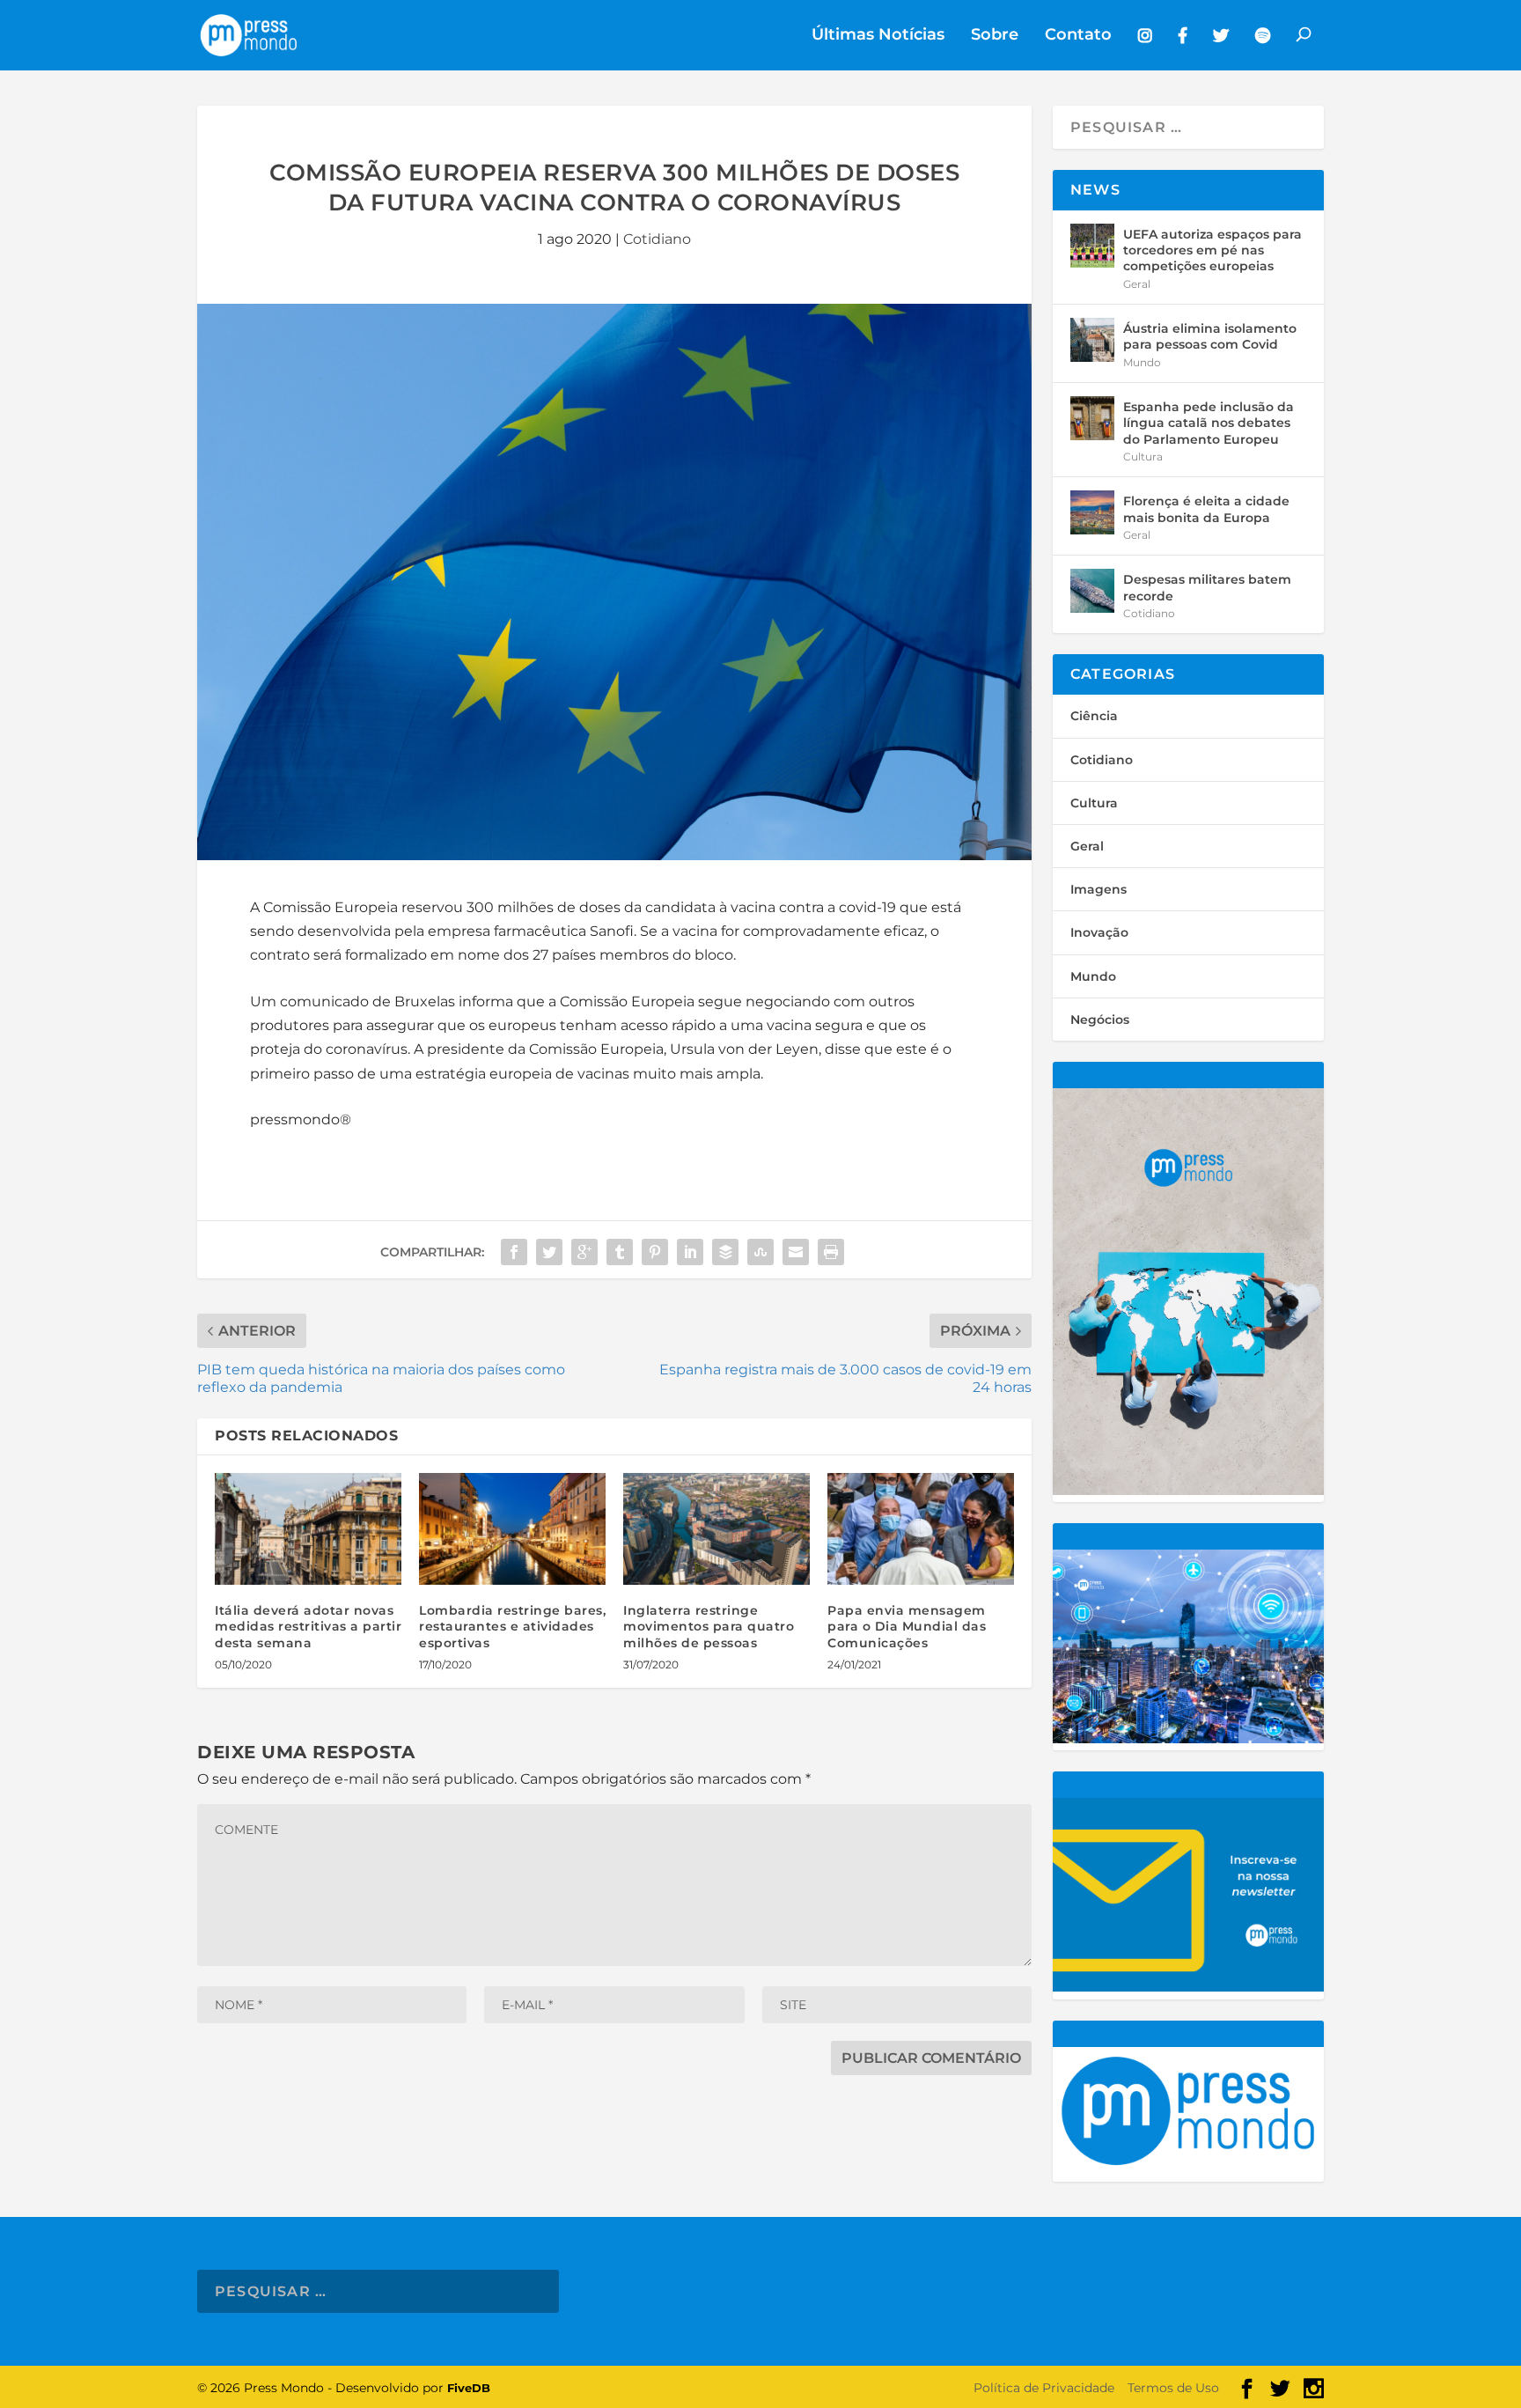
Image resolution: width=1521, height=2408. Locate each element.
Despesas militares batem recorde (1207, 587)
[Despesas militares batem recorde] (1092, 591)
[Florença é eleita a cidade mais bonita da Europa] (1092, 512)
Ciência (1094, 716)
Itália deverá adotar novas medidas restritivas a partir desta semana (308, 1626)
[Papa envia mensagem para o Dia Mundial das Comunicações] (921, 1529)
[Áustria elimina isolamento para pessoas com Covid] (1092, 340)
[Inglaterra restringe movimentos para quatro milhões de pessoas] (716, 1529)
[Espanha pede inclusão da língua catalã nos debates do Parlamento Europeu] (1092, 418)
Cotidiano (657, 239)
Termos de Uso (1173, 2388)
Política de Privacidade (1044, 2388)
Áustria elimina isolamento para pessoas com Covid (1210, 336)
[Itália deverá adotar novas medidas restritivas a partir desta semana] (308, 1529)
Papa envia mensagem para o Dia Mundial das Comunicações (907, 1626)
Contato (1078, 36)
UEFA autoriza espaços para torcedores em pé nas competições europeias (1212, 250)
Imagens (1098, 889)
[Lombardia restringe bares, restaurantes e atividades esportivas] (512, 1529)
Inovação (1099, 932)
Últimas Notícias (878, 36)
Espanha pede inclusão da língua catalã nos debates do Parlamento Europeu (1209, 423)
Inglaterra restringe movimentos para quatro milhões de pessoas (709, 1626)
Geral (1137, 284)
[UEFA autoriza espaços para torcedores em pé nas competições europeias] (1092, 246)
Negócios (1100, 1020)
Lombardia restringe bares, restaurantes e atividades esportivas (512, 1626)
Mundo (1142, 362)
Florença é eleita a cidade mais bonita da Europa (1206, 509)
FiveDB (469, 2388)
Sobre (995, 36)
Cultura (1143, 457)
